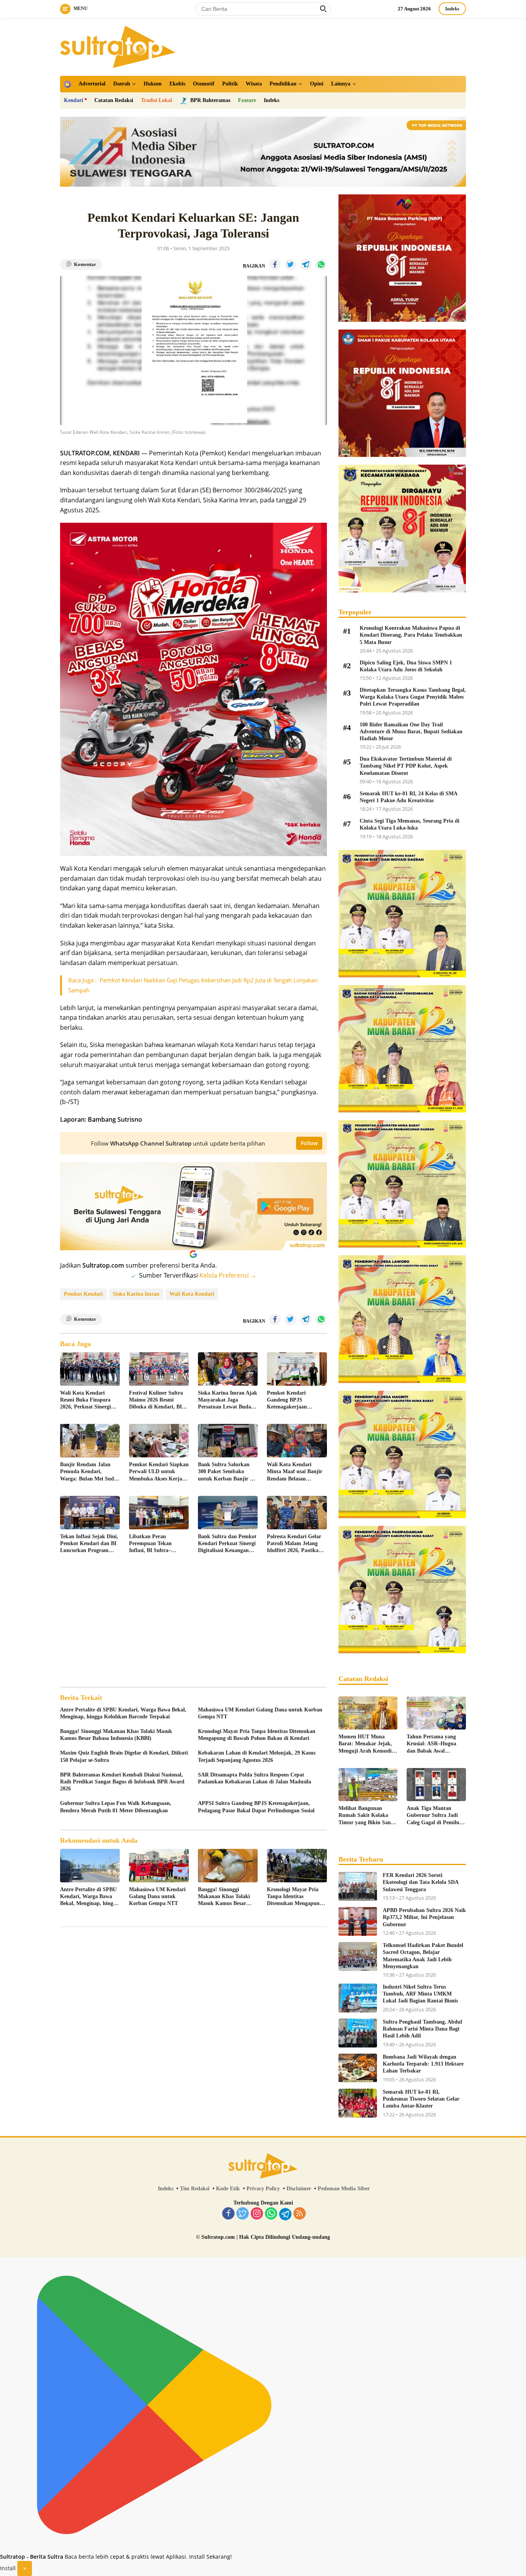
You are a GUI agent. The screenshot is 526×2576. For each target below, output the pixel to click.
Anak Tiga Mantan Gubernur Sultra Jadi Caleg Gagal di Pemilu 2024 (433, 1816)
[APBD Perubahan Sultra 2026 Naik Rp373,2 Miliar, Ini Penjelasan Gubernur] (358, 1921)
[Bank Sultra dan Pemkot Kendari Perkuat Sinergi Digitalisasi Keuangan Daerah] (228, 1513)
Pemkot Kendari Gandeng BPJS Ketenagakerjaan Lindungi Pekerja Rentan (297, 1400)
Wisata (254, 84)
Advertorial (92, 84)
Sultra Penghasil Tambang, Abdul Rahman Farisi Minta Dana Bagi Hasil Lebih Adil (422, 2029)
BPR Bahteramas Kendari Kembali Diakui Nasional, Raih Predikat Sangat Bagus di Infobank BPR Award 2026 (122, 1782)
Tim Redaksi (195, 2189)
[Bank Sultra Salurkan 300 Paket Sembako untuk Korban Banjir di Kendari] (228, 1441)
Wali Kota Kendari (192, 1294)
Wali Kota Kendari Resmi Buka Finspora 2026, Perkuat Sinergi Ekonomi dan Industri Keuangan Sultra (86, 1400)
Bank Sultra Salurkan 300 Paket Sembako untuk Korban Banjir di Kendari (226, 1472)
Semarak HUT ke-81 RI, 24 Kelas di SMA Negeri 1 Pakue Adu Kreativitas (408, 797)
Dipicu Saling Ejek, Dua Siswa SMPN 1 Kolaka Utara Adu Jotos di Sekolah (406, 666)
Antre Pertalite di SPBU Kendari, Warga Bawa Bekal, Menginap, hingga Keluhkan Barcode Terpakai (123, 1713)
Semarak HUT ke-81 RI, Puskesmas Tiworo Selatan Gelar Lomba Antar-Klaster (421, 2099)
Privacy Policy (263, 2189)
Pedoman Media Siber (344, 2189)
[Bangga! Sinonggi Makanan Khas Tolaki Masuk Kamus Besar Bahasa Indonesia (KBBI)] (228, 1866)
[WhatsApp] (271, 2214)
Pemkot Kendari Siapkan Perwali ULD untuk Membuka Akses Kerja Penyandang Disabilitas (159, 1472)
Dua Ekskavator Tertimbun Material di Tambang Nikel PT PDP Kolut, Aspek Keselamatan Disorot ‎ (406, 766)
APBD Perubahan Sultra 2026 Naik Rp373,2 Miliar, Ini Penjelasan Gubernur (424, 1917)
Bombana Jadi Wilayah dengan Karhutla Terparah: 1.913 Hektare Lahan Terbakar (423, 2064)
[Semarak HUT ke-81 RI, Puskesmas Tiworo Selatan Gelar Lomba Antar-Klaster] (358, 2103)
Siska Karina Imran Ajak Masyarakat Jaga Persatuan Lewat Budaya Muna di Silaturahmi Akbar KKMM (228, 1400)
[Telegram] (285, 2214)
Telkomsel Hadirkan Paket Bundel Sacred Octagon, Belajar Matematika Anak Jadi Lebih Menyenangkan (423, 1956)
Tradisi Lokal (157, 100)
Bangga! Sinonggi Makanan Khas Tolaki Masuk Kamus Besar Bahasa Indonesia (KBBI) (116, 1735)
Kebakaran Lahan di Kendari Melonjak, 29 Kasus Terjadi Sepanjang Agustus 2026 (257, 1756)
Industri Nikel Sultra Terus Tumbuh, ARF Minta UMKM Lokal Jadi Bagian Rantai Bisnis (420, 1994)
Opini (317, 84)
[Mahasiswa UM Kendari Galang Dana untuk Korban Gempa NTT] (159, 1866)
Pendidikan (283, 84)
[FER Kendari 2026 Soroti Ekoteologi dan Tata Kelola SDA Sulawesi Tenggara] (358, 1886)
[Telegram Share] (306, 264)
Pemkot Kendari (83, 1294)
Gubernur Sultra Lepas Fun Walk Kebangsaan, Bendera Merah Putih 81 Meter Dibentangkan (116, 1807)
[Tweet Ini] (290, 264)
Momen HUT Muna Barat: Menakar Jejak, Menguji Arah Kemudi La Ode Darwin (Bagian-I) (367, 1744)
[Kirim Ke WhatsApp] (321, 264)
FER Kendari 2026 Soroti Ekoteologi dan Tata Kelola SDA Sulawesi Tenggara (420, 1882)
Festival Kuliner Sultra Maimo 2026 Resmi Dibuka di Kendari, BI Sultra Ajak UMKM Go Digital (157, 1400)
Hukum (153, 84)
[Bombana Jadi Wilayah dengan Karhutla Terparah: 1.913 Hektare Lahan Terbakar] (358, 2068)
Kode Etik (228, 2189)
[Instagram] (257, 2214)
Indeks (452, 9)
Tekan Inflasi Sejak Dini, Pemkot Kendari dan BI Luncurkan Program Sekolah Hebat (89, 1544)
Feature (247, 100)
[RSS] (300, 2214)
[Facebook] (228, 2214)
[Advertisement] (193, 1621)
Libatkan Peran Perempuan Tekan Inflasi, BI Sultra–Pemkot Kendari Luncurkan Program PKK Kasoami (153, 1544)
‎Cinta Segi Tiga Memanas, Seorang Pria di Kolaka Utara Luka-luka (410, 824)
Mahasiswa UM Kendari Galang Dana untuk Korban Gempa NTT (260, 1713)
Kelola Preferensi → (228, 1275)
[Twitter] (243, 2214)
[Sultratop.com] (118, 46)
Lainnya (341, 84)
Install (8, 2568)
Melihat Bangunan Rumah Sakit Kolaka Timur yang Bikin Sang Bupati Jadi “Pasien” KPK (366, 1816)
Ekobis (177, 84)
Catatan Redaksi (114, 100)
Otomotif (204, 84)
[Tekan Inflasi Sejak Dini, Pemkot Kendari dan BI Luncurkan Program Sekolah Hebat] (90, 1513)
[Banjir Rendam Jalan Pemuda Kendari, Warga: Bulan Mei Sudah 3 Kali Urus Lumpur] (90, 1441)
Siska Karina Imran (136, 1294)
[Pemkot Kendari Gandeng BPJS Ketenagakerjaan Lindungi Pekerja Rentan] (297, 1369)
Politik (230, 84)
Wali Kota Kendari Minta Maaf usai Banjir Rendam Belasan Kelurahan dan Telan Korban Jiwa (295, 1472)
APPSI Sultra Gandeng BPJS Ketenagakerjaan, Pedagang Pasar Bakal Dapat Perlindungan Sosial (256, 1807)
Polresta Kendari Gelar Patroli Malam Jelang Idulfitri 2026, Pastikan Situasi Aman (294, 1544)
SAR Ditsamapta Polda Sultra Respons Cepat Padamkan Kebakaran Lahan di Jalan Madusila (255, 1778)
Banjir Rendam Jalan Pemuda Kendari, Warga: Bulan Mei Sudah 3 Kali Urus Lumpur (90, 1472)
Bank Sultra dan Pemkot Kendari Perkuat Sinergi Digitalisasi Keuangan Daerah (227, 1544)
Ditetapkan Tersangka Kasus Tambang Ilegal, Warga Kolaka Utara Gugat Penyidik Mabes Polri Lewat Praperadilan (413, 697)
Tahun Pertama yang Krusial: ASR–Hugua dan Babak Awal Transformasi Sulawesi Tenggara (433, 1744)
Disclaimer (299, 2189)
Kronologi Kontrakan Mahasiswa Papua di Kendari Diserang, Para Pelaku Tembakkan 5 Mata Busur (411, 635)
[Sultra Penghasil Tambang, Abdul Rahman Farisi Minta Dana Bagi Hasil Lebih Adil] (358, 2033)
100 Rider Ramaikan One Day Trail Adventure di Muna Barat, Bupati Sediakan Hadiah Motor (411, 732)
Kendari (74, 100)
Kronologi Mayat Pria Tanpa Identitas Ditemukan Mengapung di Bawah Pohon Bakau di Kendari (257, 1735)
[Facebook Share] (275, 264)
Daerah (122, 84)
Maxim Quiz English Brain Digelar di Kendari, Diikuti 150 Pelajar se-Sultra (124, 1756)
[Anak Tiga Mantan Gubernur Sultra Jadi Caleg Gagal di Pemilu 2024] (436, 1785)
